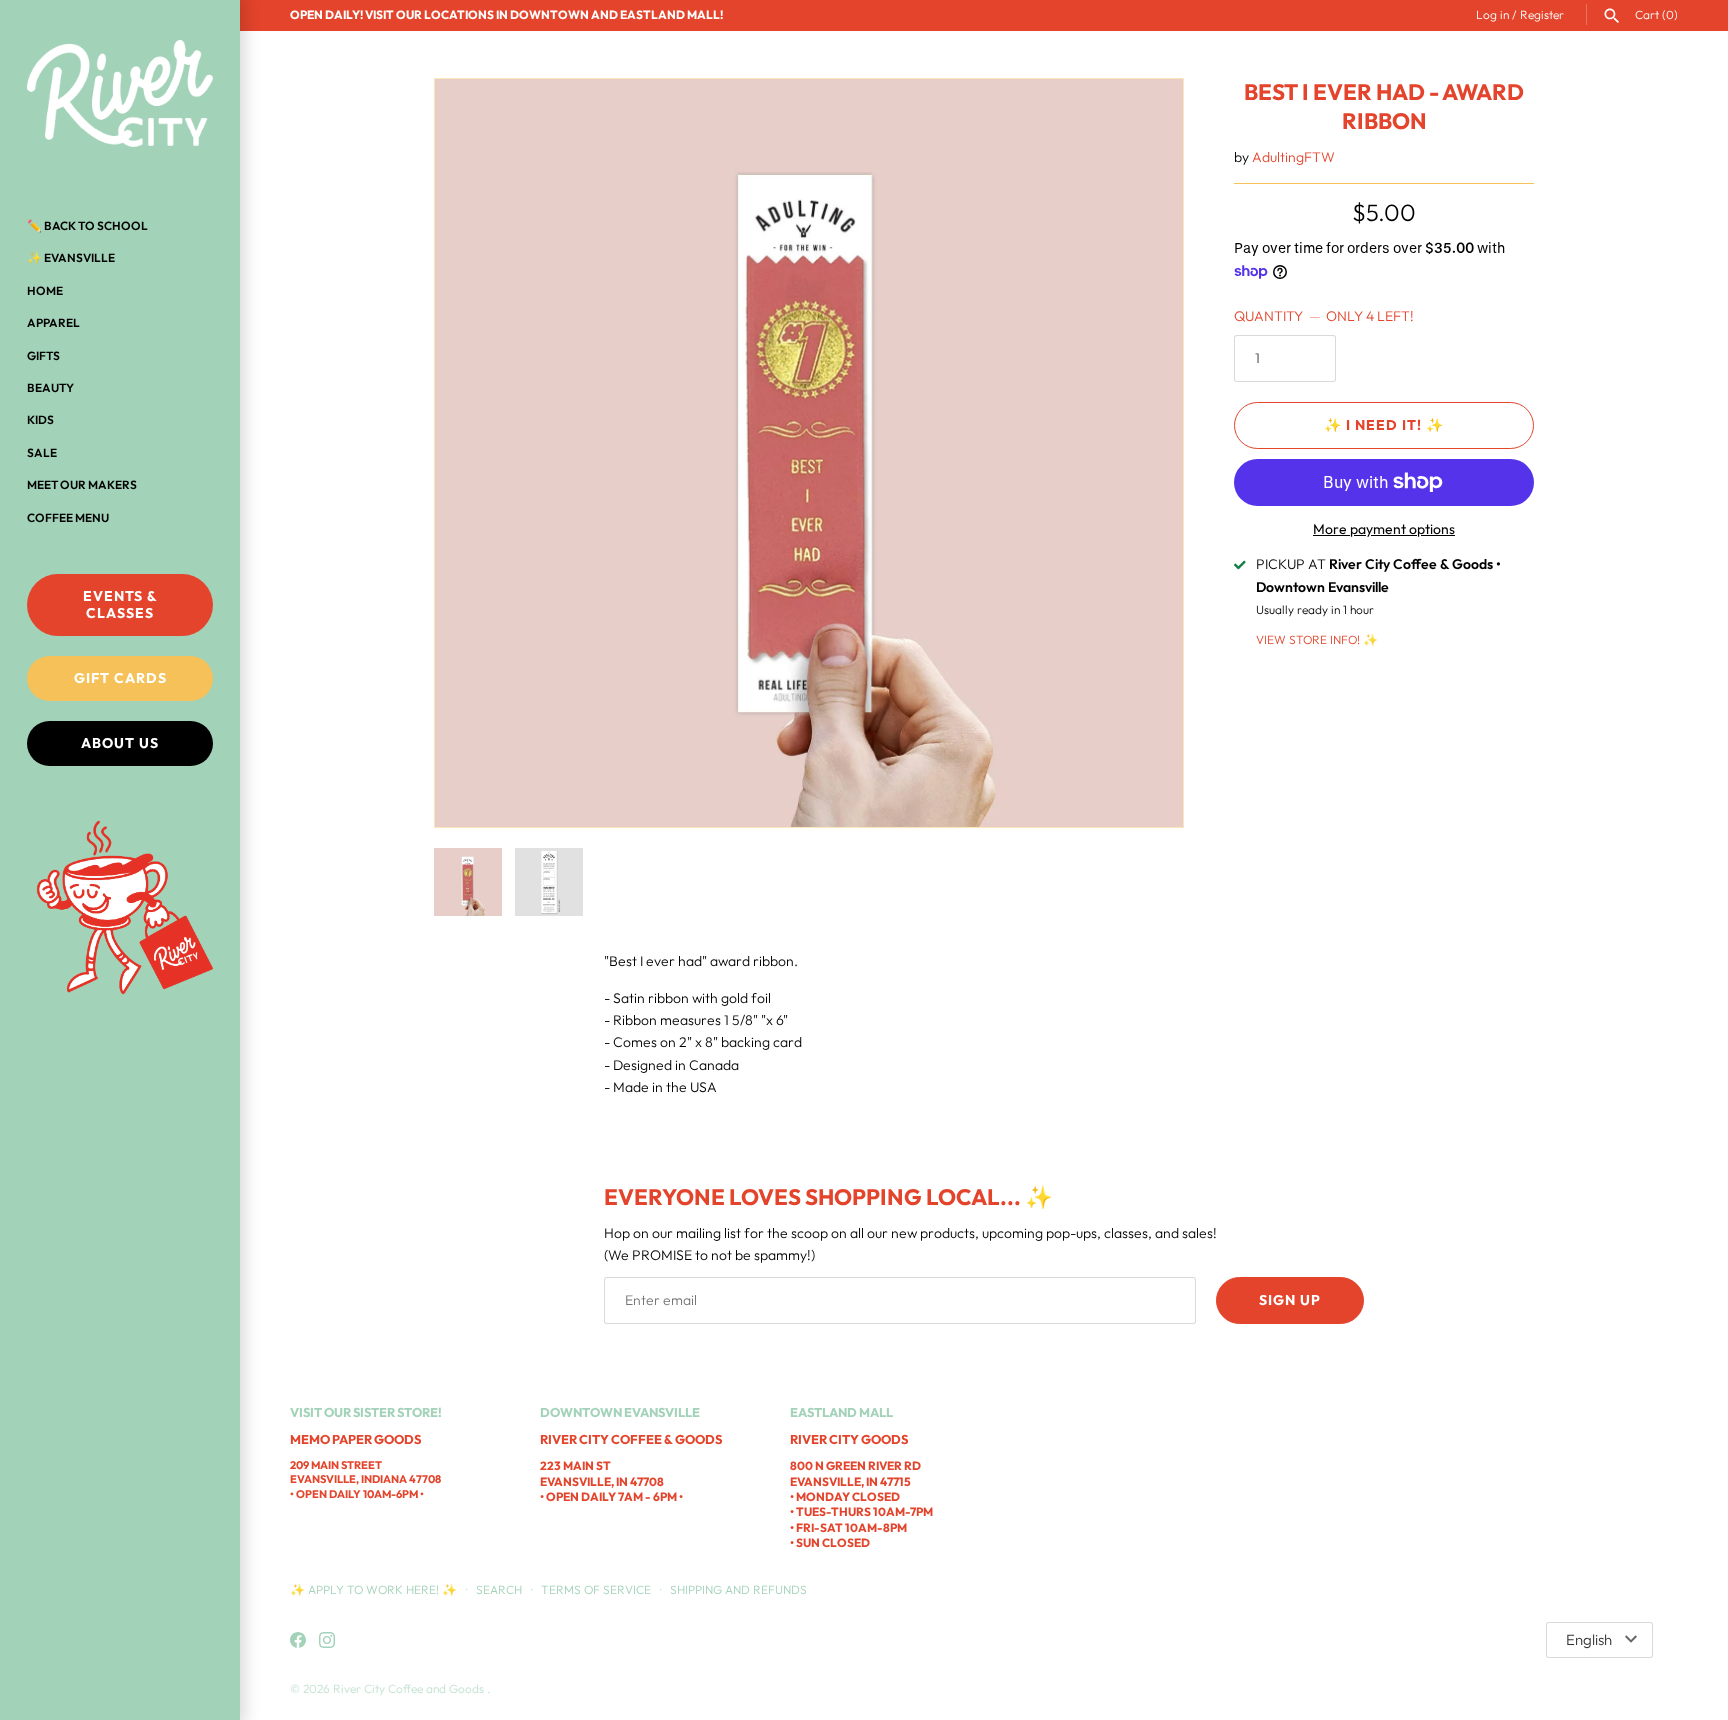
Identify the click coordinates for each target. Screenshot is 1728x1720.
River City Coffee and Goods (410, 1688)
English (1589, 1639)
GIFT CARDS (120, 678)
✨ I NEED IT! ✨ (1384, 425)
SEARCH (499, 1589)
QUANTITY (1324, 316)
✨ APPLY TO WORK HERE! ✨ (375, 1589)
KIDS (40, 419)
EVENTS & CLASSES (120, 604)
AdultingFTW (1293, 157)
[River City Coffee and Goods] (120, 95)
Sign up (1290, 1300)
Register (1542, 14)
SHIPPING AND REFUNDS (738, 1589)
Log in (1492, 14)
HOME (45, 290)
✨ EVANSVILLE (71, 257)
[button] (1141, 453)
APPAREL (53, 322)
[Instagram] (327, 1641)
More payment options (1384, 529)
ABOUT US (120, 743)
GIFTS (43, 355)
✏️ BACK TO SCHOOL (87, 225)
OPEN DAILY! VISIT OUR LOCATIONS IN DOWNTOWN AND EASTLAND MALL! (506, 14)
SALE (42, 452)
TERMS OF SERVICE (596, 1589)
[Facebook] (298, 1641)
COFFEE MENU (68, 517)
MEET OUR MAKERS (82, 484)
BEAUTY (50, 387)
